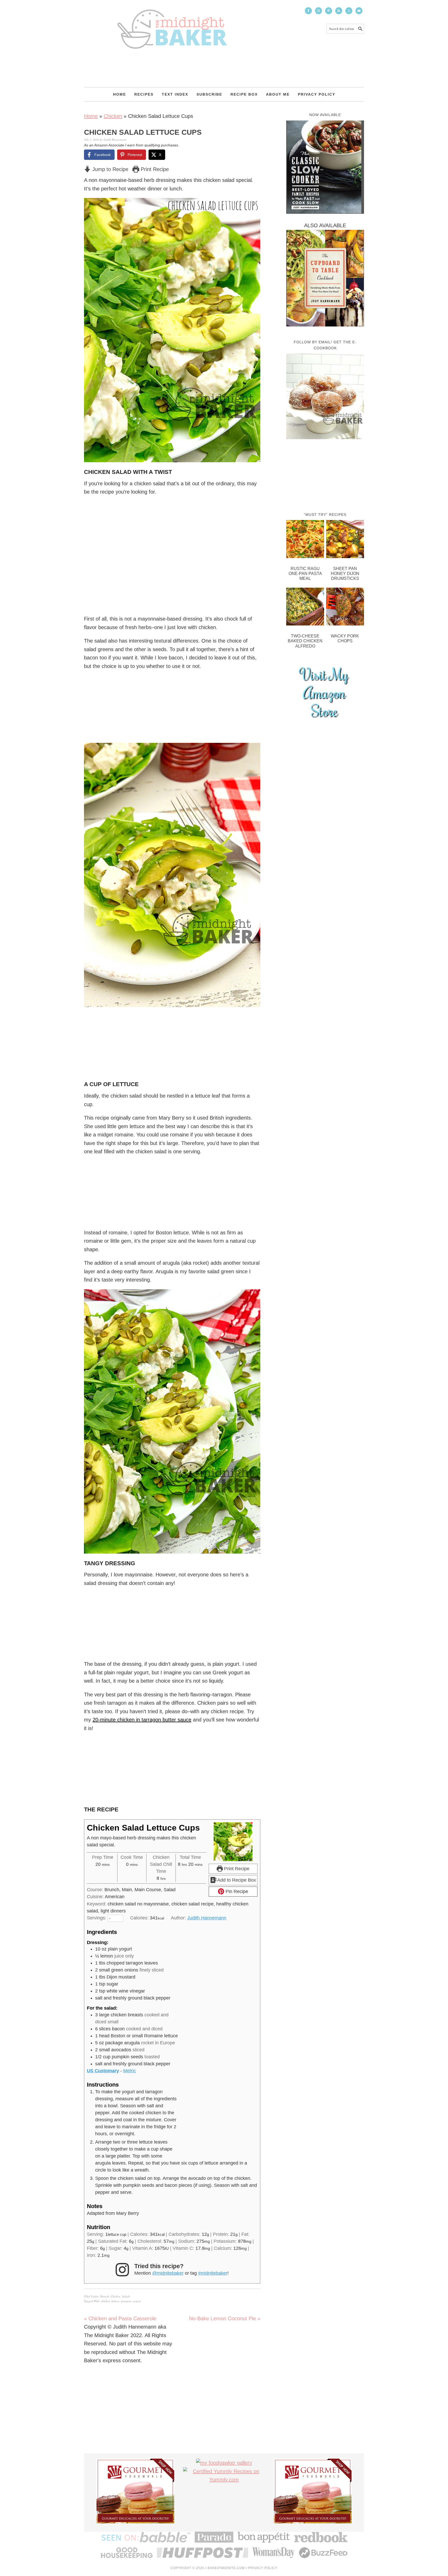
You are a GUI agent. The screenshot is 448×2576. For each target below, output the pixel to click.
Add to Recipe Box (236, 1880)
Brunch (105, 2296)
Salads (126, 2296)
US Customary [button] (103, 2071)
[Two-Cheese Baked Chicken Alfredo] (305, 608)
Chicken (113, 116)
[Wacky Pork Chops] (345, 608)
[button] (253, 205)
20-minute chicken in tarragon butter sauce (142, 1720)
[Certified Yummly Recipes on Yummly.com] (224, 2480)
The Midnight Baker (172, 24)
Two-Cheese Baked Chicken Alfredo (305, 641)
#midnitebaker (213, 2273)
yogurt (137, 2301)
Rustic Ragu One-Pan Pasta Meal (305, 574)
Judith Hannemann (207, 1918)
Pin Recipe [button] (236, 1891)
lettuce (115, 2301)
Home (91, 116)
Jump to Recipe (110, 169)
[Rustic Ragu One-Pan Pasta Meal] (305, 540)
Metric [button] (129, 2071)
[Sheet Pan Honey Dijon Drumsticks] (345, 540)
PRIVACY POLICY (263, 2568)
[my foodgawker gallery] (224, 2463)
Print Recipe (154, 169)
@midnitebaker (168, 2273)
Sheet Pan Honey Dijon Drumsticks (345, 574)
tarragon (126, 2301)
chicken (105, 2301)
